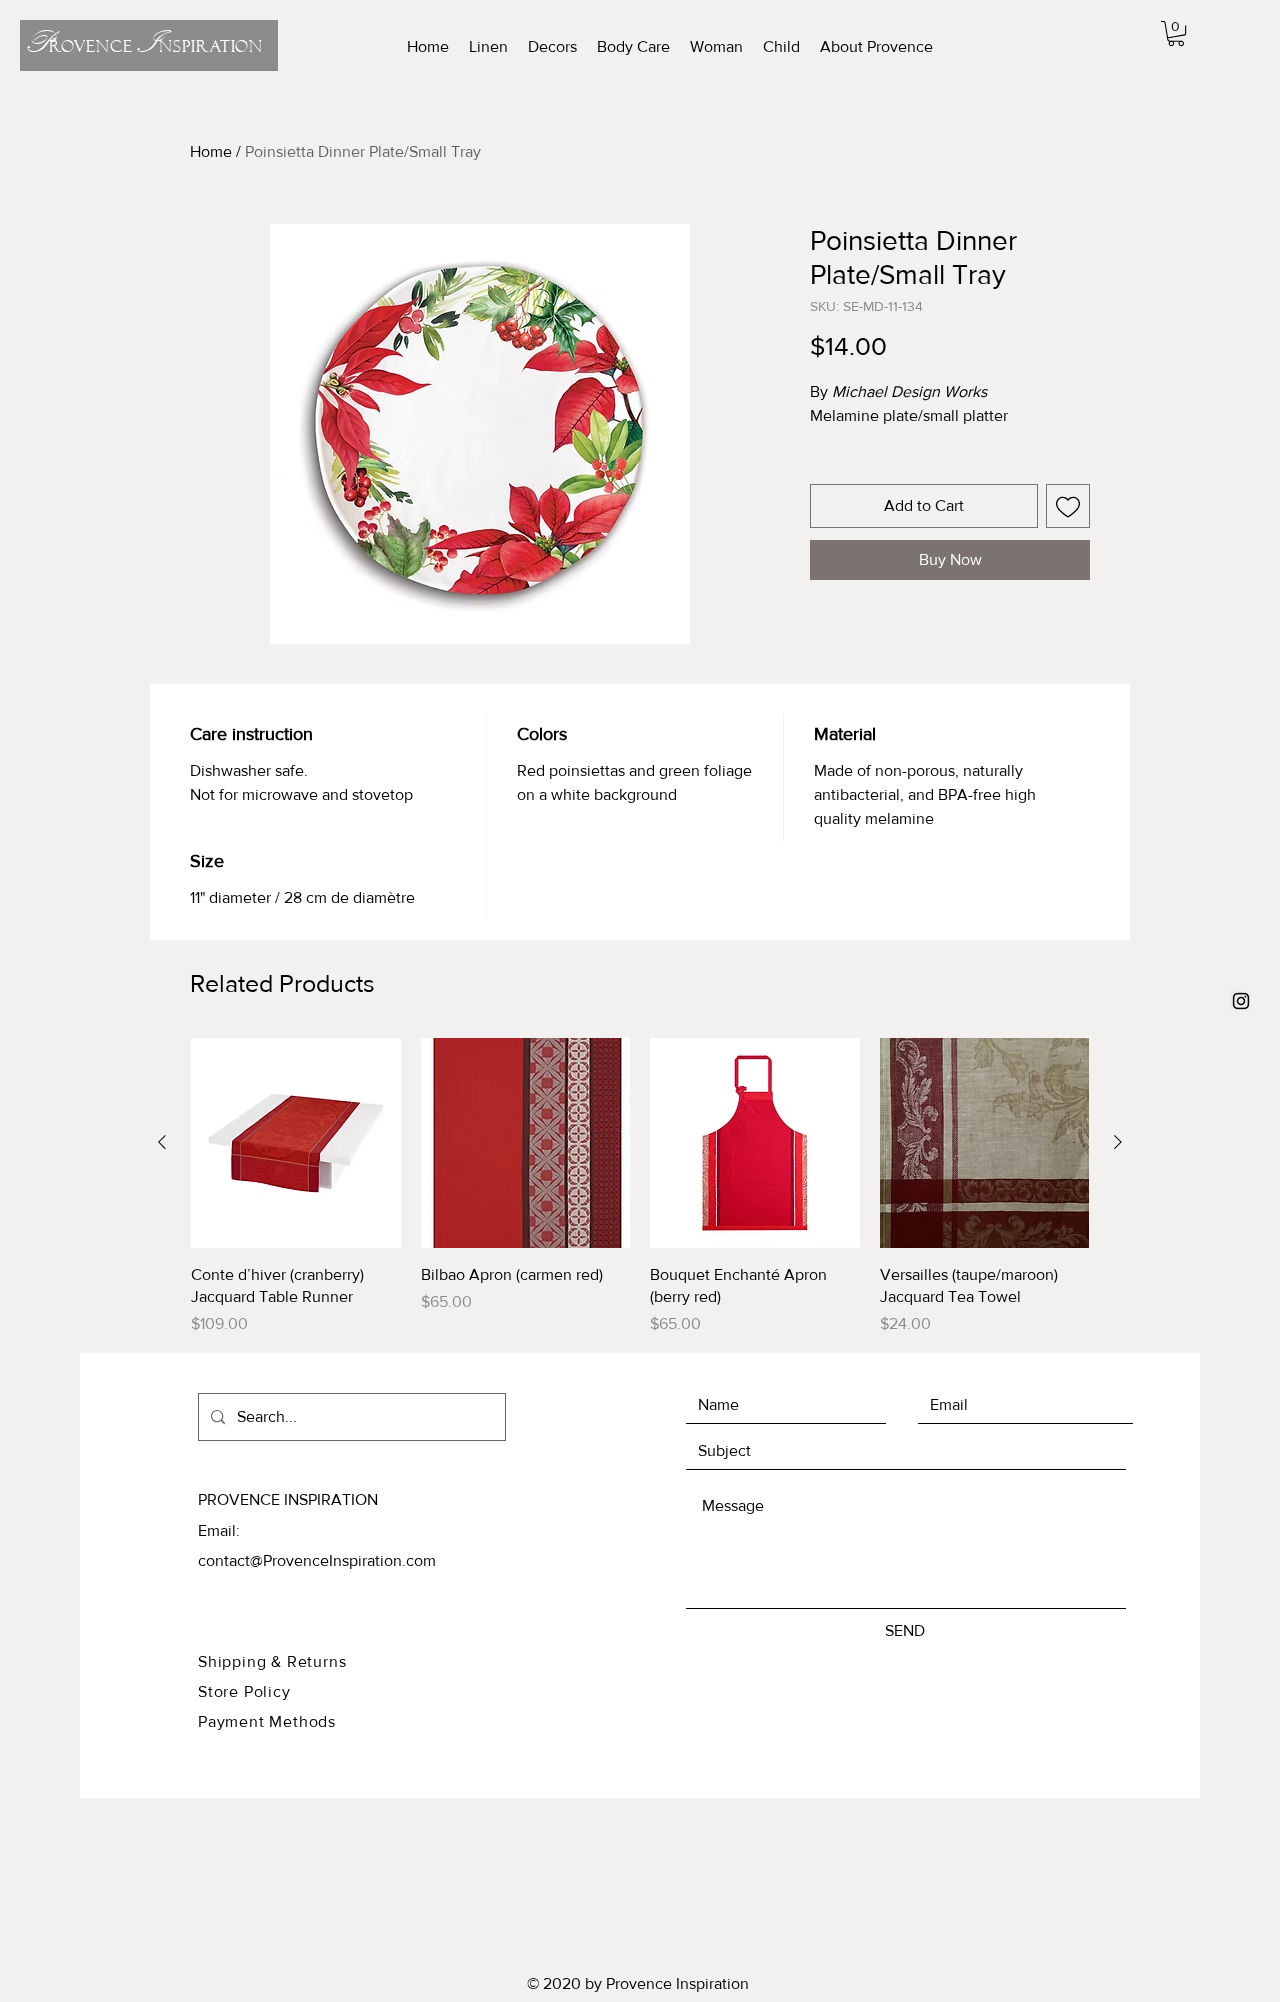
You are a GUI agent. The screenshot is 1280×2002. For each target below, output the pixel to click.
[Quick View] (296, 1143)
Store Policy (246, 1691)
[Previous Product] (162, 1142)
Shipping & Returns (272, 1661)
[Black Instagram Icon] (1241, 1001)
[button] (1176, 33)
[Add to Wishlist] (1068, 506)
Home (211, 151)
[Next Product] (1118, 1142)
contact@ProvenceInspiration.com (317, 1560)
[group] (640, 1187)
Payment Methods (267, 1721)
